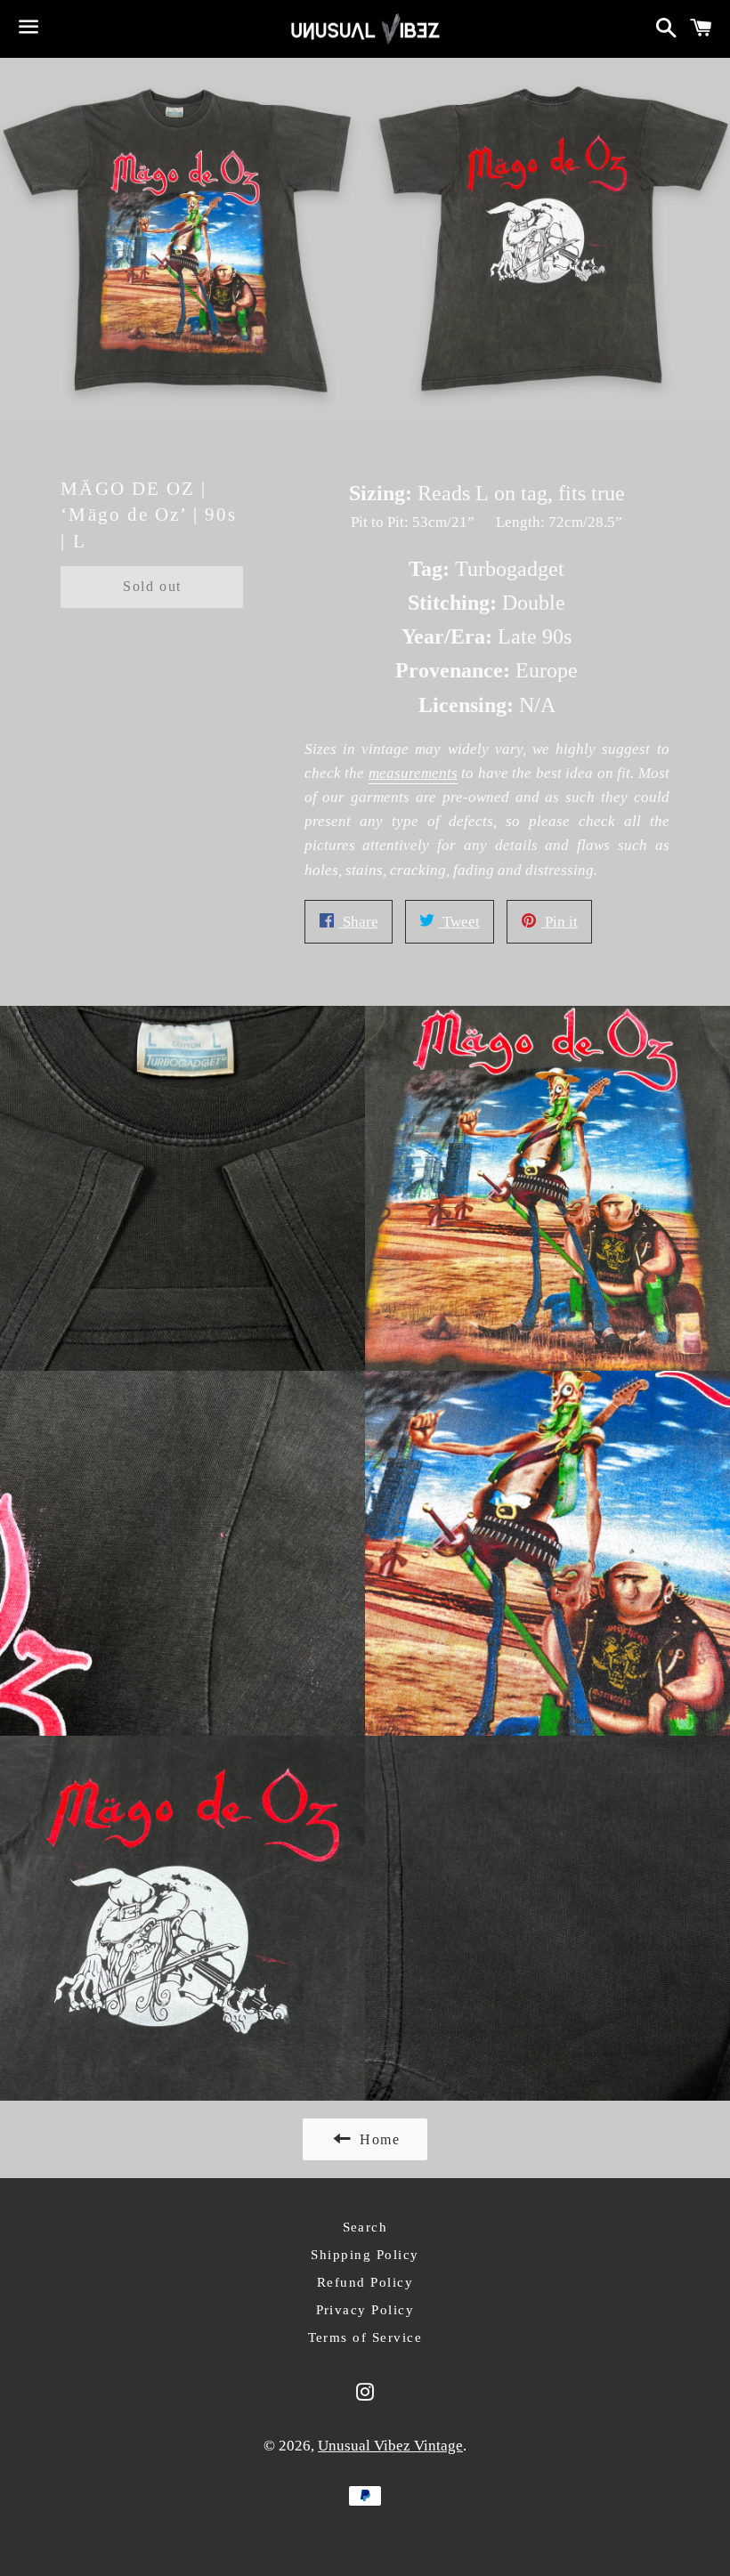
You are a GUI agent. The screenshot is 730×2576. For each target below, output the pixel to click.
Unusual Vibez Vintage (390, 2446)
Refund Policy (365, 2282)
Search (365, 2227)
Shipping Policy (365, 2255)
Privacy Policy (365, 2310)
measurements (413, 773)
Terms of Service (365, 2337)
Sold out (152, 586)
